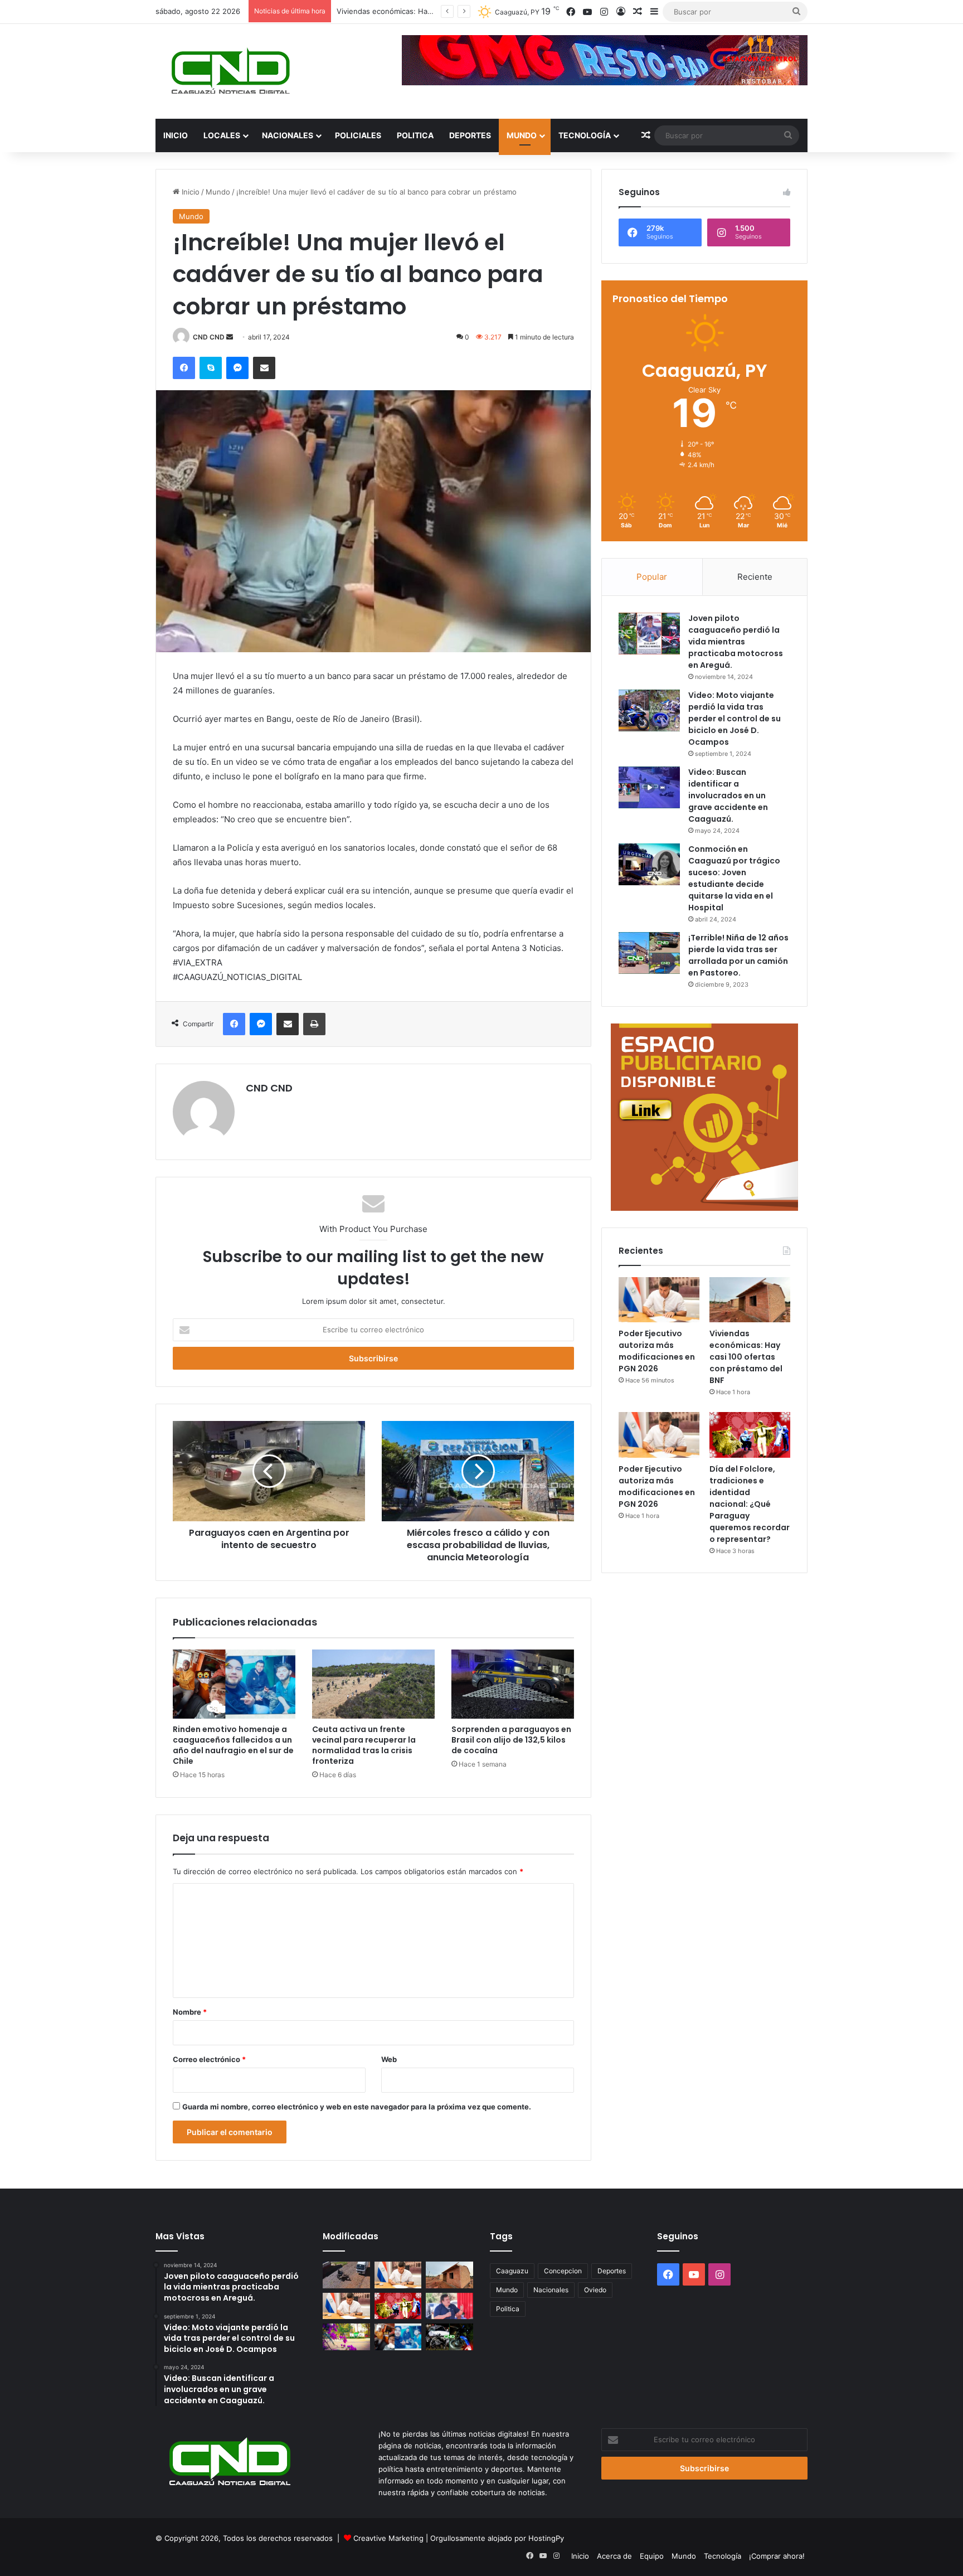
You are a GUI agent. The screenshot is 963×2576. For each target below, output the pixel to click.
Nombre (190, 2012)
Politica (415, 135)
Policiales (358, 135)
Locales (222, 135)
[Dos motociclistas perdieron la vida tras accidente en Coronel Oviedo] (449, 2337)
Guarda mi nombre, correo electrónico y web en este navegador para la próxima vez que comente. (357, 2107)
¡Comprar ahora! (777, 2556)
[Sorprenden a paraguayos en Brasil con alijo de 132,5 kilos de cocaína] (513, 1684)
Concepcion (563, 2271)
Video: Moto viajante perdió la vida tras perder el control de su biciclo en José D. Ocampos (735, 719)
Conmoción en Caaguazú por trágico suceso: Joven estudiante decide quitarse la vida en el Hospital (734, 878)
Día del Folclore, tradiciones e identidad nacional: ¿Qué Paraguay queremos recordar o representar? (750, 1504)
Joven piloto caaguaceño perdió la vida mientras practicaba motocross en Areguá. (736, 642)
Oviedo (595, 2290)
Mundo (522, 135)
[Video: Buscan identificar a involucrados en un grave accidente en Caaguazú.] (649, 787)
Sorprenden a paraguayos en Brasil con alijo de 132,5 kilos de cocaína (511, 1740)
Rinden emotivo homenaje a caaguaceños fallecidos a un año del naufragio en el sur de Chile (233, 1745)
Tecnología (585, 135)
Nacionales (288, 135)
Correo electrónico (209, 2059)
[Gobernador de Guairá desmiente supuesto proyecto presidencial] (449, 2306)
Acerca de (614, 2556)
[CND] (229, 71)
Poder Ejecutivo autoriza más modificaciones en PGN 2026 (657, 1351)
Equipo (652, 2556)
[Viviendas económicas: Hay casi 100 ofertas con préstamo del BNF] (750, 1300)
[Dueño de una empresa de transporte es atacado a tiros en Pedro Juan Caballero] (346, 2275)
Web (389, 2059)
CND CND (209, 337)
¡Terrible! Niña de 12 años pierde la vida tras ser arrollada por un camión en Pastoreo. (738, 955)
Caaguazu (512, 2271)
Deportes (470, 135)
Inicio (176, 135)
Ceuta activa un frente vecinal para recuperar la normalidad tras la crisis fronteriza (364, 1745)
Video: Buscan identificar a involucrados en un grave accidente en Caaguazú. (728, 795)
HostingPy (546, 2538)
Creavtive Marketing (388, 2538)
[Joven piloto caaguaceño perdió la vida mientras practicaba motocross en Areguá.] (649, 634)
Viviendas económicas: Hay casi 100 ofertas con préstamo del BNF (746, 1357)
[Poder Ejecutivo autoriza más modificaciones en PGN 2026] (659, 1300)
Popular (652, 577)
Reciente (755, 577)
